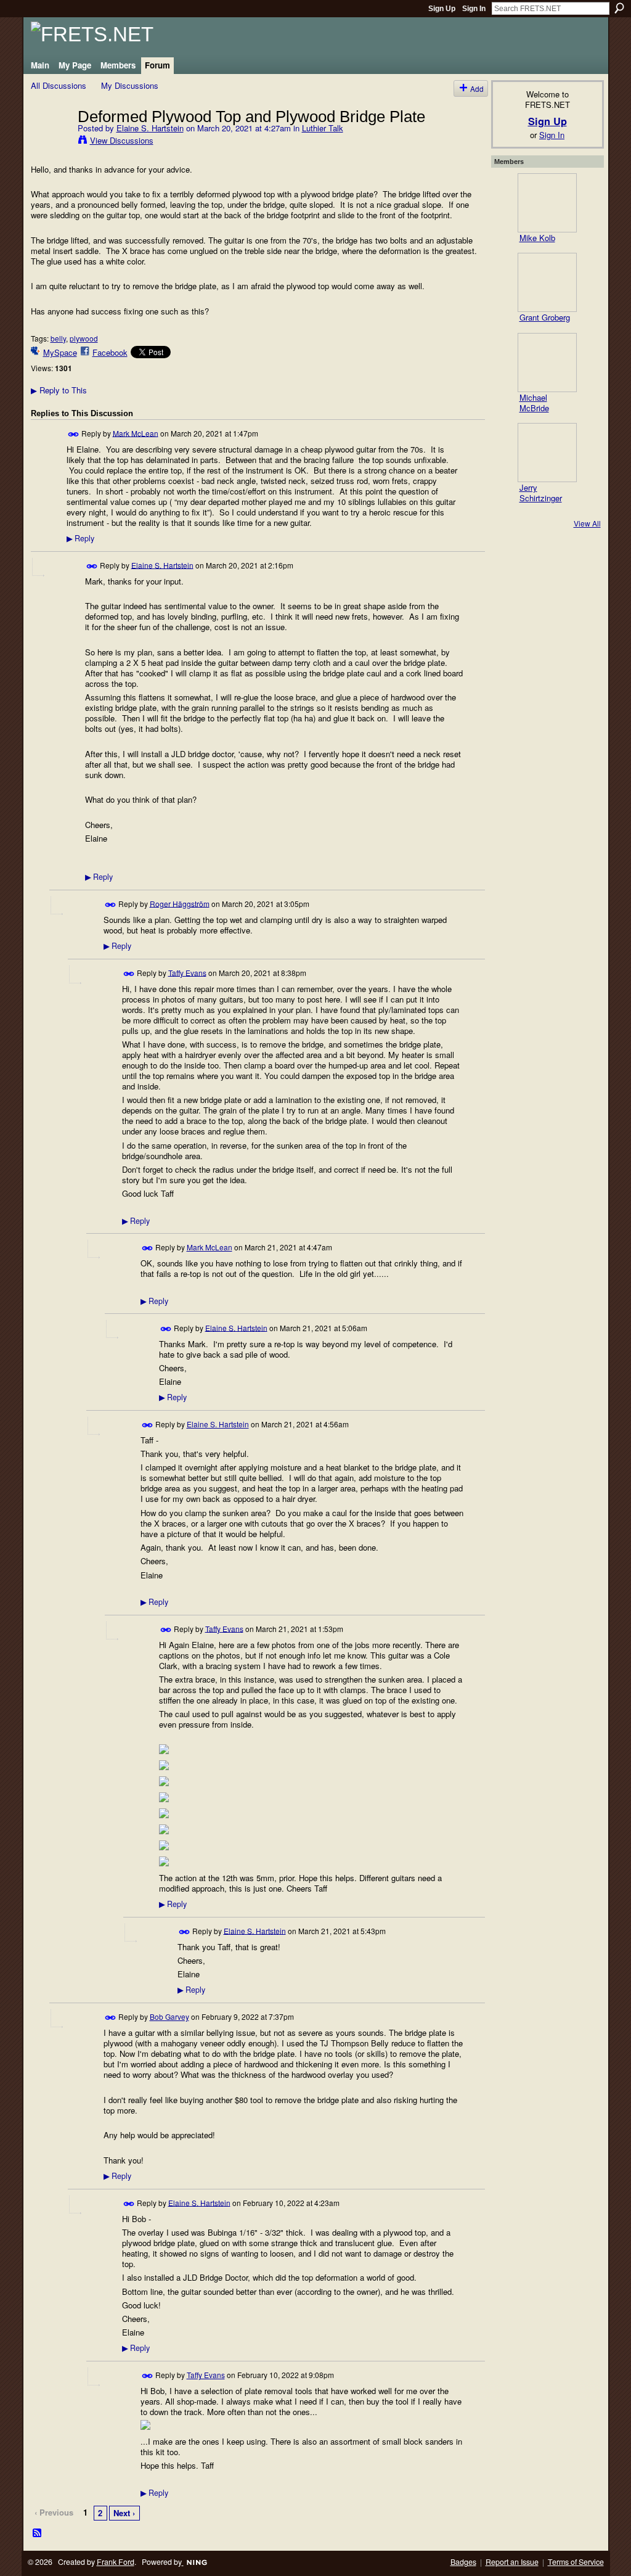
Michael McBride (534, 403)
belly (58, 338)
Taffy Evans (187, 972)
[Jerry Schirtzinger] (547, 453)
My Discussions (130, 85)
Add (477, 88)
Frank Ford (116, 2562)
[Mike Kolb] (547, 203)
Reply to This (59, 390)
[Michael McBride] (547, 363)
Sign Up (442, 9)
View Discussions (122, 140)
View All (587, 523)
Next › (124, 2513)
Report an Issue (512, 2562)
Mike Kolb (537, 238)
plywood (84, 338)
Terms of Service (576, 2562)
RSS (38, 2533)
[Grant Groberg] (547, 282)
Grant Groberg (545, 317)
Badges (463, 2562)
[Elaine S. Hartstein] (51, 142)
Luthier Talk (323, 128)
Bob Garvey (169, 2016)
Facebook (110, 352)
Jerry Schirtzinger (541, 493)
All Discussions (59, 85)
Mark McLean (136, 433)
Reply (80, 538)
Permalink (74, 434)
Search (619, 8)
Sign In (474, 9)
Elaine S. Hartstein (150, 128)
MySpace (60, 352)
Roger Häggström (180, 903)
